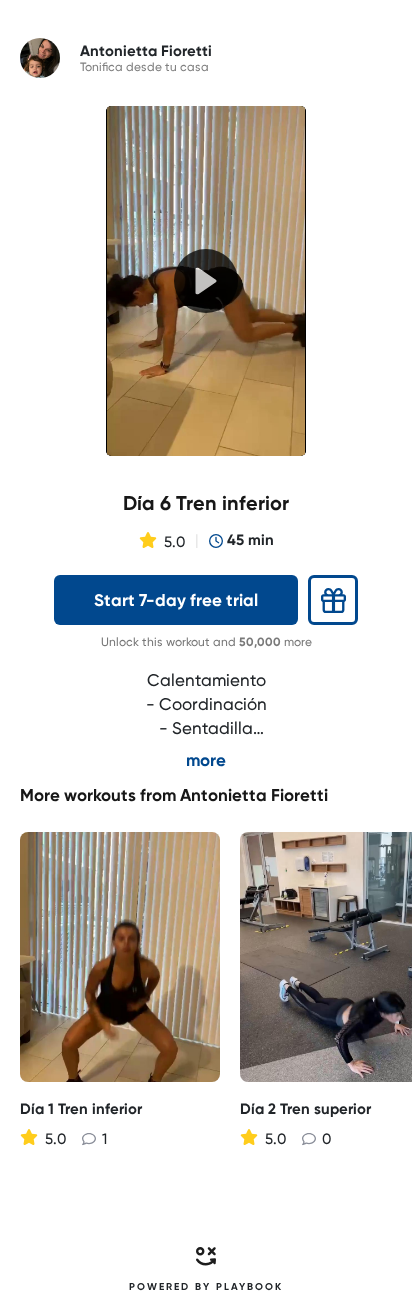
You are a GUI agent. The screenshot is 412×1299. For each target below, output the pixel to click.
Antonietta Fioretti (254, 795)
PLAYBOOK (249, 1287)
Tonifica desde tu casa (144, 67)
